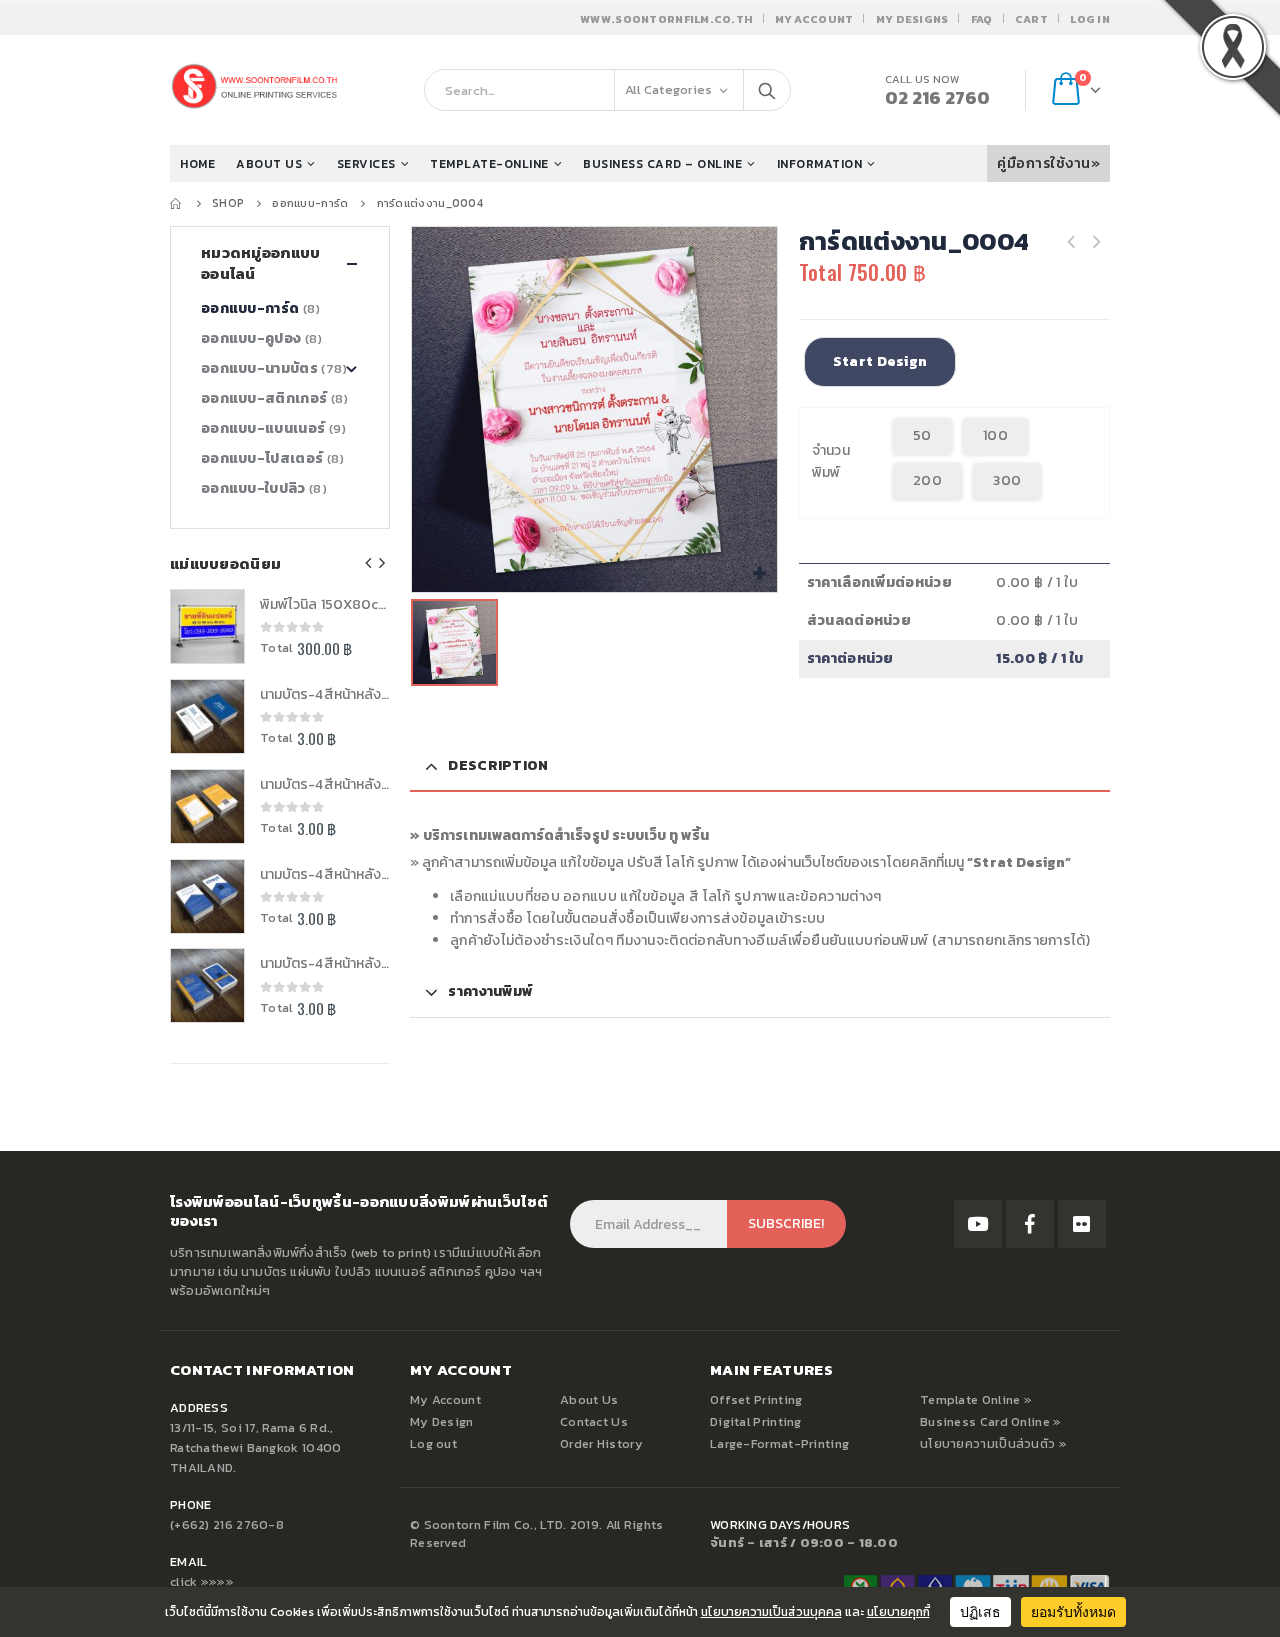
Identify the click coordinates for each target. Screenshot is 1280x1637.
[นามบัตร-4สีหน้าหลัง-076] (207, 896)
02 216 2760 (937, 97)
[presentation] (369, 563)
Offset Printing (756, 1399)
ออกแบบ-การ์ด (250, 308)
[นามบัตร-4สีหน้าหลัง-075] (207, 985)
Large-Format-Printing (779, 1443)
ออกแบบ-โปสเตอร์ (262, 458)
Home (197, 164)
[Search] (767, 90)
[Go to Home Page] (177, 203)
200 (927, 480)
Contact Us (594, 1421)
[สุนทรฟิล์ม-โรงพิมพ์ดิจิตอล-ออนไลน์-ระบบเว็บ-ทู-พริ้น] (978, 1224)
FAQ (982, 19)
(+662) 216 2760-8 (227, 1524)
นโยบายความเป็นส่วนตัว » (993, 1443)
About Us (589, 1399)
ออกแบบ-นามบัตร (259, 368)
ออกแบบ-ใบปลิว (253, 488)
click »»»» (202, 1581)
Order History (601, 1443)
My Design (442, 1421)
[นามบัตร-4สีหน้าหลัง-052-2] (207, 716)
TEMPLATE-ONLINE (489, 164)
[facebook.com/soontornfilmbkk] (1030, 1224)
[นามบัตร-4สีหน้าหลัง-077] (207, 806)
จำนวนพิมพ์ (831, 461)
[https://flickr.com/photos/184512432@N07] (1082, 1224)
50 (922, 435)
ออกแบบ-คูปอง (251, 338)
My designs (912, 19)
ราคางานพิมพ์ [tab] (490, 991)
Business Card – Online (662, 164)
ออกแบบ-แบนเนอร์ (263, 428)
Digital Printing (756, 1421)
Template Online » (976, 1399)
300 (1007, 480)
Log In (1090, 19)
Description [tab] (498, 765)
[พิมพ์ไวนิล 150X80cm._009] (207, 626)
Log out (433, 1443)
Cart (1031, 19)
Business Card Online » (991, 1421)
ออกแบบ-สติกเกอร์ (264, 398)
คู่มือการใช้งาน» (1048, 163)
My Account (814, 19)
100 (995, 435)
